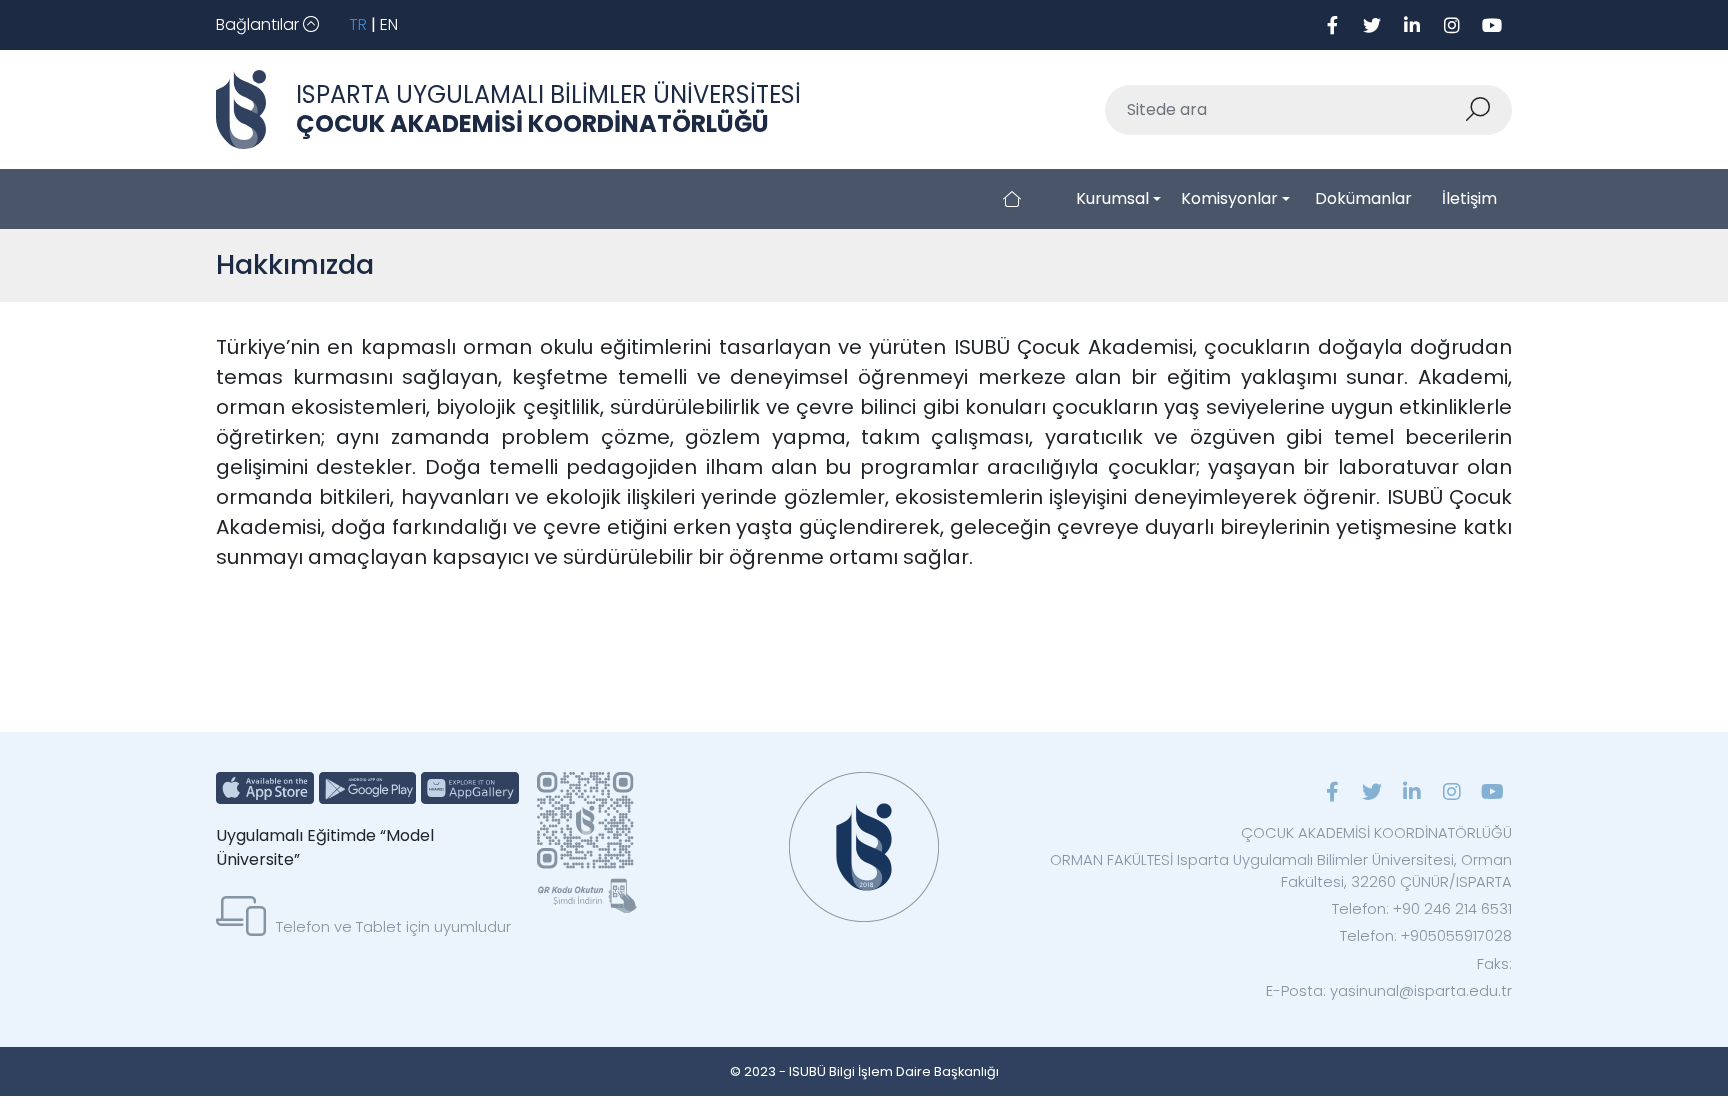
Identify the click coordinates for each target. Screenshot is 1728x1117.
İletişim (1469, 198)
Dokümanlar (1363, 198)
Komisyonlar (1229, 198)
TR (358, 24)
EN (389, 24)
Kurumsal (1112, 198)
